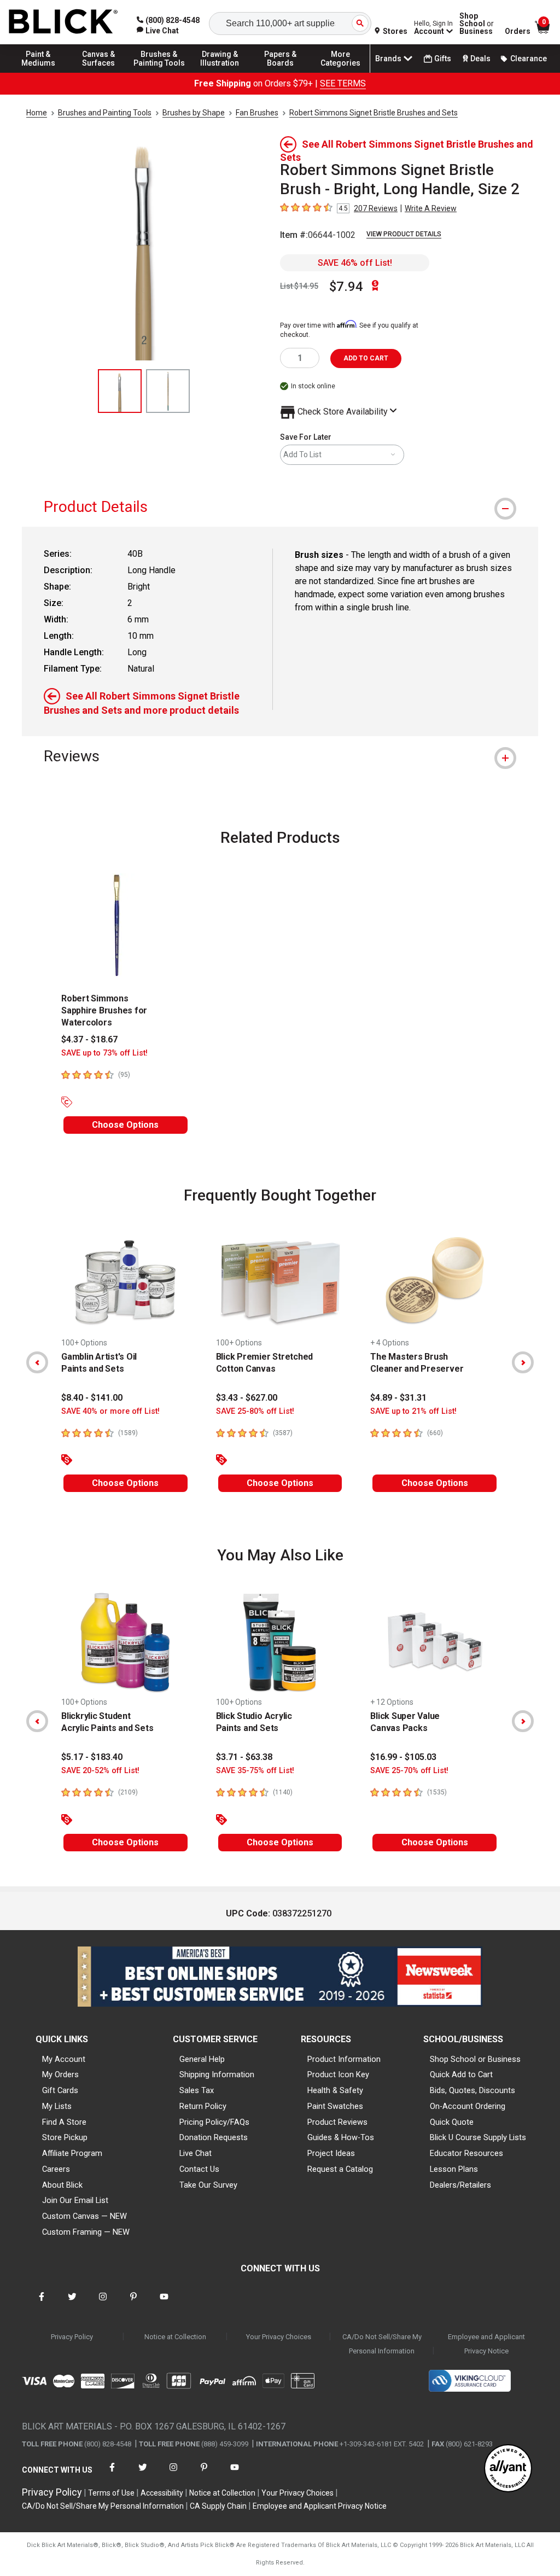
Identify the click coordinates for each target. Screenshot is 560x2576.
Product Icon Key (338, 2074)
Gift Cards (60, 2090)
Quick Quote (452, 2122)
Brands (388, 59)
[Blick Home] (63, 22)
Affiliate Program (72, 2153)
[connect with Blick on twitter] (72, 2303)
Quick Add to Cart (461, 2074)
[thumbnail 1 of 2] (120, 391)
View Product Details (404, 234)
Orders (518, 31)
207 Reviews (376, 208)
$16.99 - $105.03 (403, 1757)
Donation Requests (214, 2137)
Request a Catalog (340, 2169)
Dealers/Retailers (460, 2185)
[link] (158, 31)
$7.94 (346, 287)
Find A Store (64, 2122)
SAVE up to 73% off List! (104, 1053)
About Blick (62, 2185)
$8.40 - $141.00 (92, 1398)
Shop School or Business (475, 2059)
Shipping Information (217, 2074)
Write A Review (431, 208)
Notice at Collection (175, 2337)
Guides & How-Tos (341, 2137)
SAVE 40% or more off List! (110, 1411)
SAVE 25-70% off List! (409, 1771)
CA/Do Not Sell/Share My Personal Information (382, 2344)
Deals (480, 59)
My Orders (60, 2074)
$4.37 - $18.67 (89, 1039)
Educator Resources (466, 2153)
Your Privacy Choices (279, 2337)
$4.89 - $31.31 (398, 1398)
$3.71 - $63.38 (244, 1757)
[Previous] (37, 1362)
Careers (56, 2169)
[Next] (523, 1362)
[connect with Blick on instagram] (103, 2303)
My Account (64, 2059)
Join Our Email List (75, 2200)
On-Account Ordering (468, 2106)
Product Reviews (337, 2122)
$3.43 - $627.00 (247, 1398)
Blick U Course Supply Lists (478, 2137)
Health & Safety (335, 2090)
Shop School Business (477, 24)
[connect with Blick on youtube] (164, 2303)
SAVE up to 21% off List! (413, 1411)
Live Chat (196, 2153)
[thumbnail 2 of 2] (168, 391)
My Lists (57, 2106)
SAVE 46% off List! (355, 263)
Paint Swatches (335, 2106)
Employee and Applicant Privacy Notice (486, 2344)
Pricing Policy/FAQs (214, 2122)
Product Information (344, 2059)
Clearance (529, 59)
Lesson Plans (454, 2169)
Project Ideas (331, 2153)
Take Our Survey (208, 2185)
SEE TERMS (343, 83)
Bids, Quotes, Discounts (472, 2090)
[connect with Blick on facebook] (42, 2303)
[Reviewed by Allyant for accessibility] (508, 2469)
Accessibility (162, 2493)
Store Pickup (65, 2137)
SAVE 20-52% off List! (100, 1771)
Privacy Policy (72, 2337)
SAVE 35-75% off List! (255, 1771)
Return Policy (203, 2106)
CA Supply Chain (218, 2506)
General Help (202, 2059)
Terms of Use (111, 2493)
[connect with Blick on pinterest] (133, 2303)
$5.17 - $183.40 (92, 1757)
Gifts (443, 59)
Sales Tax (197, 2090)
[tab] (280, 507)
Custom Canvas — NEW (84, 2216)
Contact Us (199, 2169)
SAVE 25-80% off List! (255, 1411)
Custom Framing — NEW (86, 2232)
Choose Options (125, 1125)
